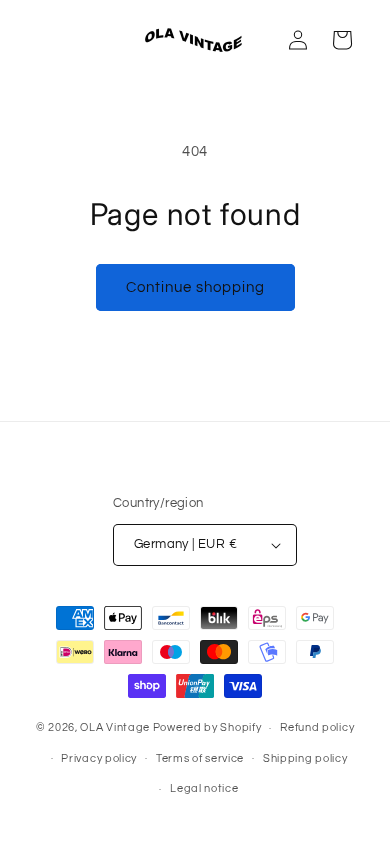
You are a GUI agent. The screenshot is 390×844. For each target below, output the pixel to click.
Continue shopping (195, 287)
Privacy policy (99, 758)
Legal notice (204, 788)
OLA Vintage (115, 727)
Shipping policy (305, 758)
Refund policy (317, 727)
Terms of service (200, 758)
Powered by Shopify (207, 727)
